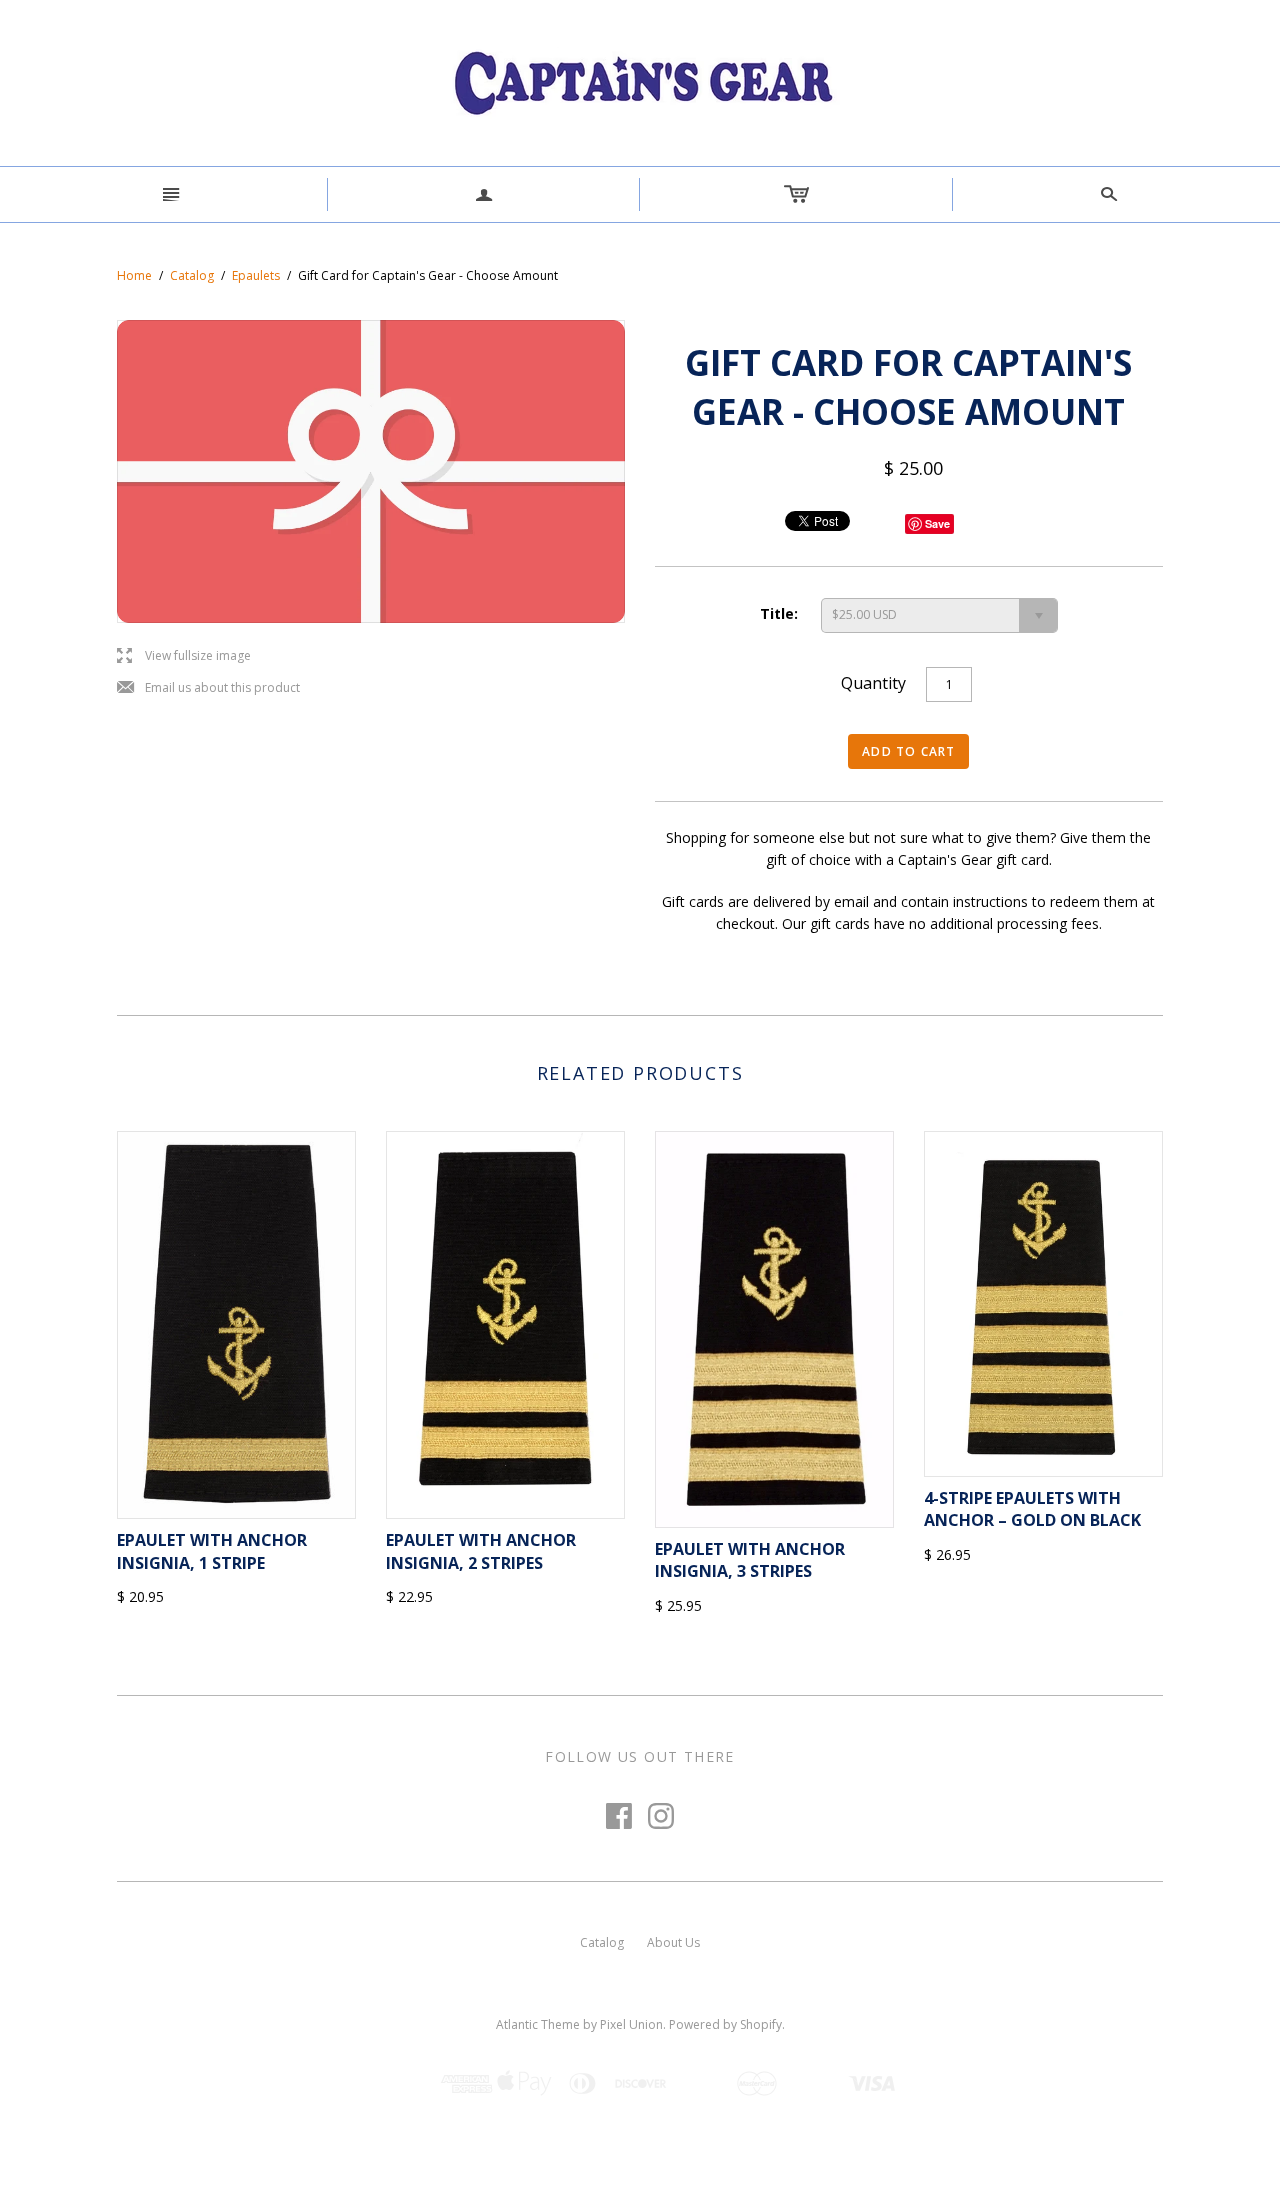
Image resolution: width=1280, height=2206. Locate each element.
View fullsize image (184, 656)
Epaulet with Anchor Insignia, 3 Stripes (750, 1560)
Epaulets (256, 275)
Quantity (873, 683)
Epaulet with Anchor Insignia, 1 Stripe (212, 1551)
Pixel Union (631, 2024)
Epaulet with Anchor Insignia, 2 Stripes (481, 1551)
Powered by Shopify (725, 2024)
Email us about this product (208, 688)
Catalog (192, 275)
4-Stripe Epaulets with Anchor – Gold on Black (1032, 1509)
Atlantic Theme (538, 2024)
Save (937, 523)
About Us (673, 1942)
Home (134, 275)
